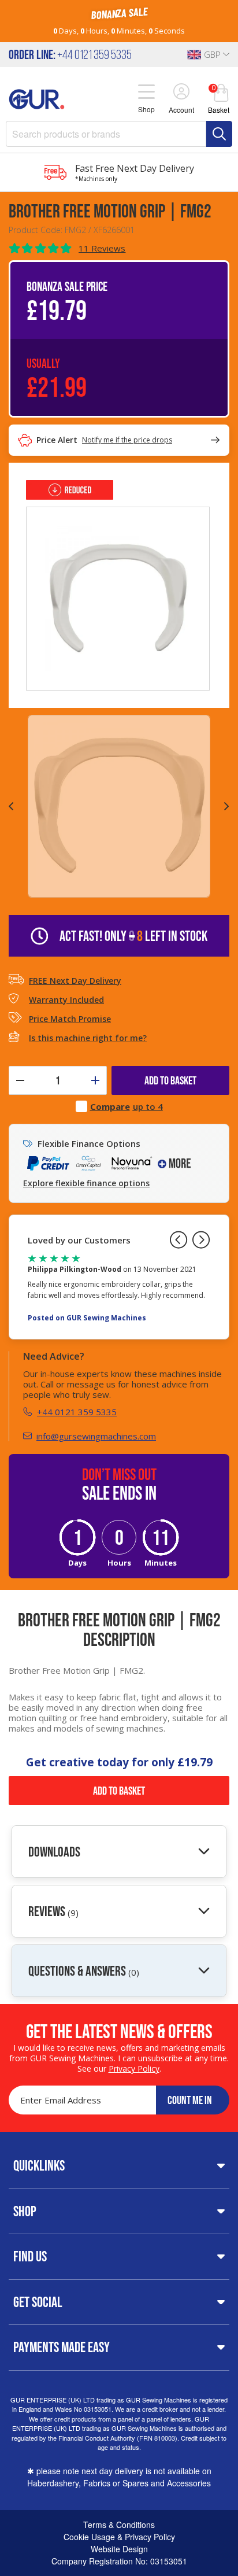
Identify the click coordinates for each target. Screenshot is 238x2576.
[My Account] (181, 93)
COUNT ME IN (190, 2100)
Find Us (30, 2256)
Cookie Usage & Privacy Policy (119, 2537)
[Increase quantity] (95, 1080)
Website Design (119, 2549)
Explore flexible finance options (86, 1183)
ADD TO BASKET (170, 1080)
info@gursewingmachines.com (96, 1436)
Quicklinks (39, 2165)
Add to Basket (119, 1791)
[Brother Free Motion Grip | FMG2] (118, 597)
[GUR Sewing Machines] (37, 98)
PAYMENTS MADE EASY (62, 2347)
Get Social (38, 2302)
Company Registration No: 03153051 (119, 2561)
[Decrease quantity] (20, 1080)
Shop (25, 2211)
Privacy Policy (134, 2068)
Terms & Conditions (119, 2525)
